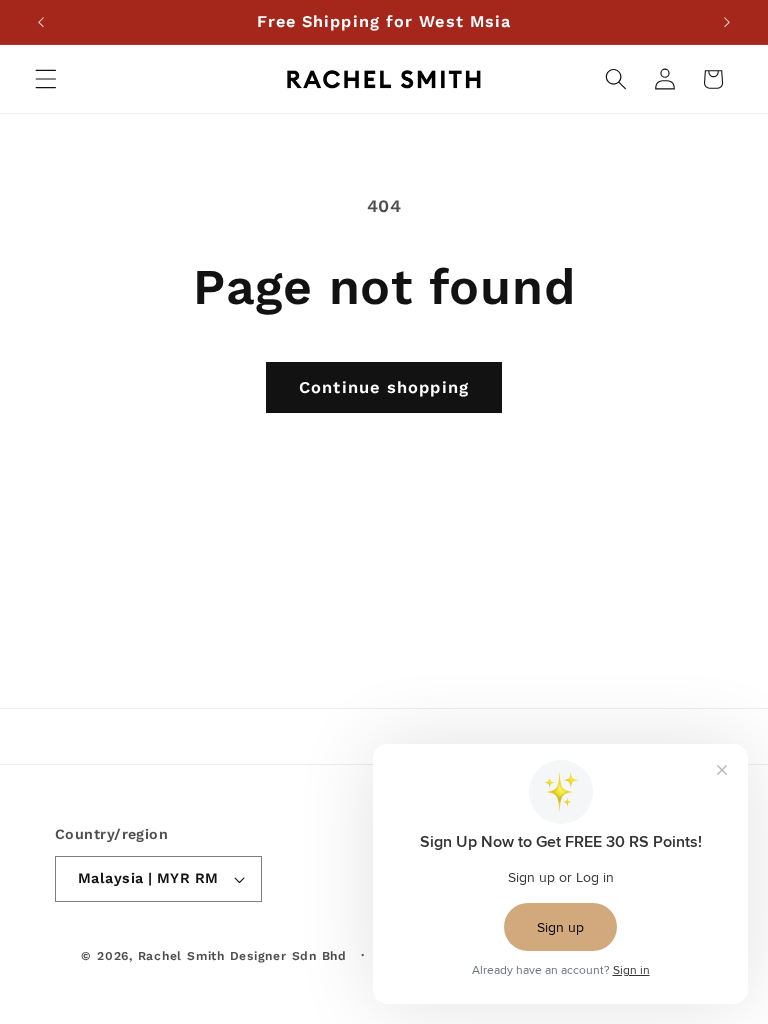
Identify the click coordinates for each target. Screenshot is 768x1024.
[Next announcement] (727, 22)
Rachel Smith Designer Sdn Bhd (242, 956)
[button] (46, 79)
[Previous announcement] (41, 22)
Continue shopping (384, 387)
